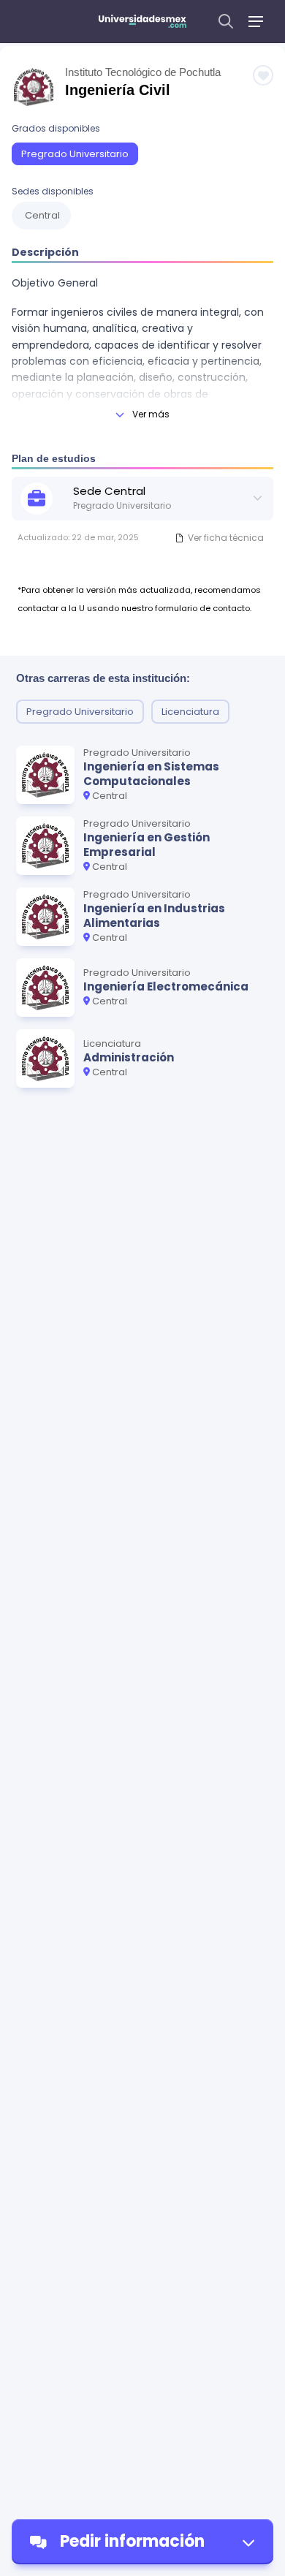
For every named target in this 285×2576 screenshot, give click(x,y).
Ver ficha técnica (226, 538)
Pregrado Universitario (75, 154)
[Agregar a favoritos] (263, 75)
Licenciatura (190, 712)
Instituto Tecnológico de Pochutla (143, 72)
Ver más (151, 414)
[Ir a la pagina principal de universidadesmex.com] (142, 21)
